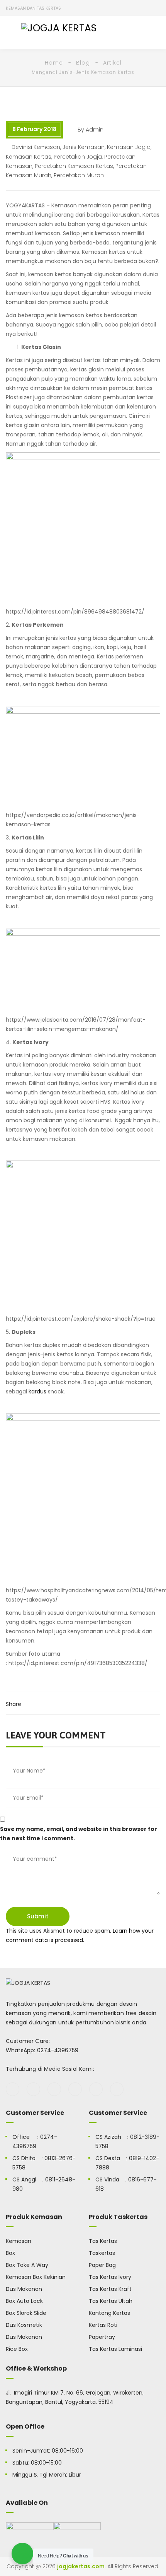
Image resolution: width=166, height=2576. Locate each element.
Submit (38, 1916)
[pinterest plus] (96, 2089)
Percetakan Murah (79, 175)
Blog (83, 63)
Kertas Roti (103, 2325)
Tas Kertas (103, 2241)
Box (10, 2253)
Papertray (102, 2337)
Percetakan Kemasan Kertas (74, 166)
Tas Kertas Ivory (110, 2277)
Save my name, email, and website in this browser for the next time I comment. (79, 1834)
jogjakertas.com (81, 2566)
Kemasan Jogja (129, 147)
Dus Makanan (24, 2289)
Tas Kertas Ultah (111, 2301)
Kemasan (19, 2241)
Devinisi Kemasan (36, 147)
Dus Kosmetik (24, 2325)
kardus (37, 1391)
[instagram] (75, 2089)
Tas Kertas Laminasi (115, 2349)
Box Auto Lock (24, 2301)
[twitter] (33, 2089)
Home (54, 63)
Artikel (112, 63)
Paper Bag (102, 2265)
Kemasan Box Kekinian (36, 2277)
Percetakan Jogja (78, 157)
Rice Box (17, 2349)
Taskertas (102, 2253)
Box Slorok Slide (26, 2313)
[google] (54, 2089)
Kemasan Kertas (29, 157)
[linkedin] (117, 2089)
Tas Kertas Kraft (110, 2289)
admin (95, 130)
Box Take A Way (27, 2265)
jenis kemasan (84, 147)
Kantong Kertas (109, 2313)
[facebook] (13, 2089)
